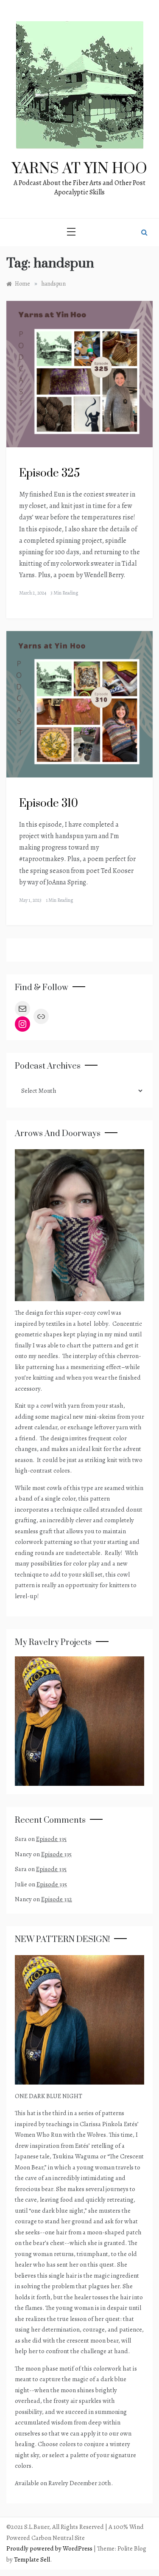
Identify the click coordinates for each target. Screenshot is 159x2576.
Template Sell (32, 2559)
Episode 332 (57, 1899)
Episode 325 (49, 473)
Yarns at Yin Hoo (79, 169)
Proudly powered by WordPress (50, 2548)
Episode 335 (51, 1839)
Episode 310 (49, 804)
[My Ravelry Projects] (79, 1720)
